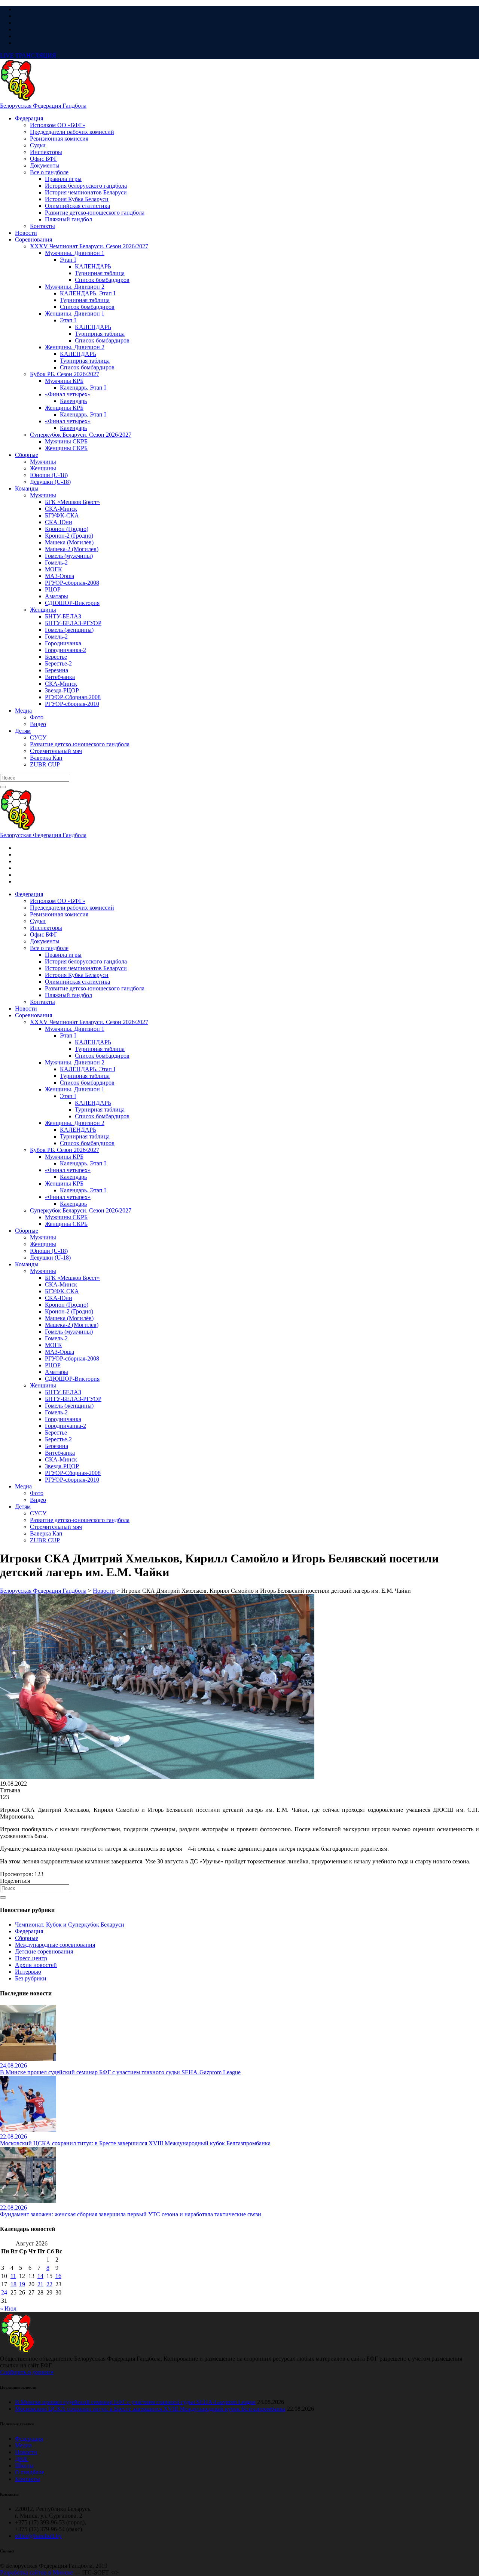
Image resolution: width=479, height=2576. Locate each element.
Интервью (28, 1972)
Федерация (29, 1931)
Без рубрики (31, 1978)
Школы (24, 2466)
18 (13, 2284)
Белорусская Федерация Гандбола (43, 106)
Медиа (23, 2445)
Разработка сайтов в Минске (36, 2572)
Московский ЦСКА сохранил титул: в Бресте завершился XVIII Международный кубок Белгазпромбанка (150, 2409)
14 (40, 2276)
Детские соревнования (44, 1951)
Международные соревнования (55, 1945)
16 (58, 2276)
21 (40, 2284)
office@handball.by (38, 2536)
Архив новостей (36, 1965)
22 (49, 2284)
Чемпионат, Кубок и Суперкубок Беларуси (70, 1925)
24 (4, 2292)
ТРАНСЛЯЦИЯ (28, 56)
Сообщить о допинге (27, 2372)
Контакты (28, 2479)
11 (13, 2276)
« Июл (8, 2308)
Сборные (27, 1938)
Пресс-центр (31, 1958)
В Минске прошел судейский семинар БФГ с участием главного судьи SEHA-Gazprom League (135, 2402)
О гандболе (30, 2472)
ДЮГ (22, 2459)
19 (22, 2284)
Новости (26, 2452)
